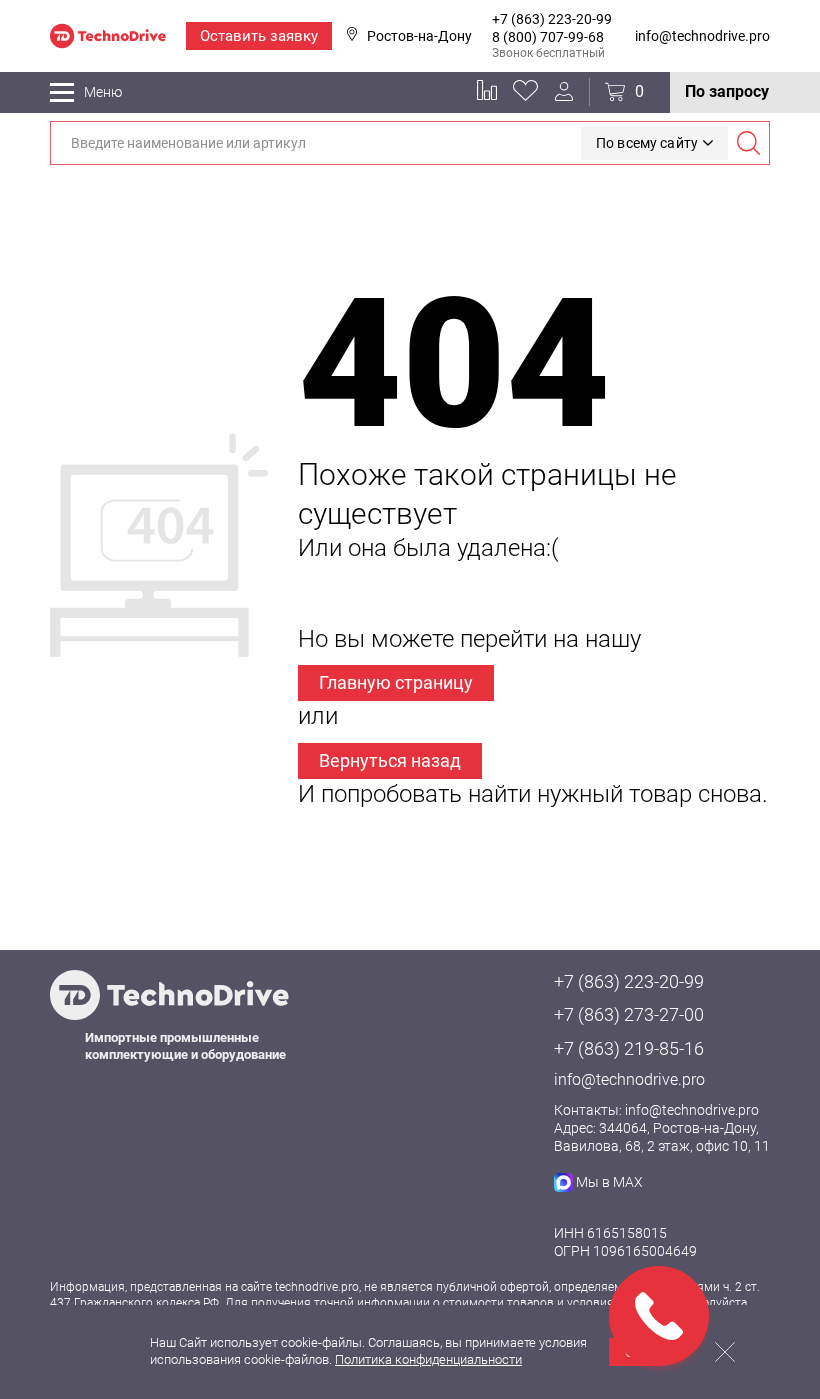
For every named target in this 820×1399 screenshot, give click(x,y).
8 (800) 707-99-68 (548, 37)
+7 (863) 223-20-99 (552, 19)
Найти (748, 143)
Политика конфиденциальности (428, 1359)
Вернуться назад (390, 760)
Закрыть (725, 1352)
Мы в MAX (609, 1182)
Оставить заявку (259, 36)
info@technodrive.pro (702, 36)
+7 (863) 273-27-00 (629, 1014)
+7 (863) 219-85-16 (629, 1048)
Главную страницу (396, 682)
